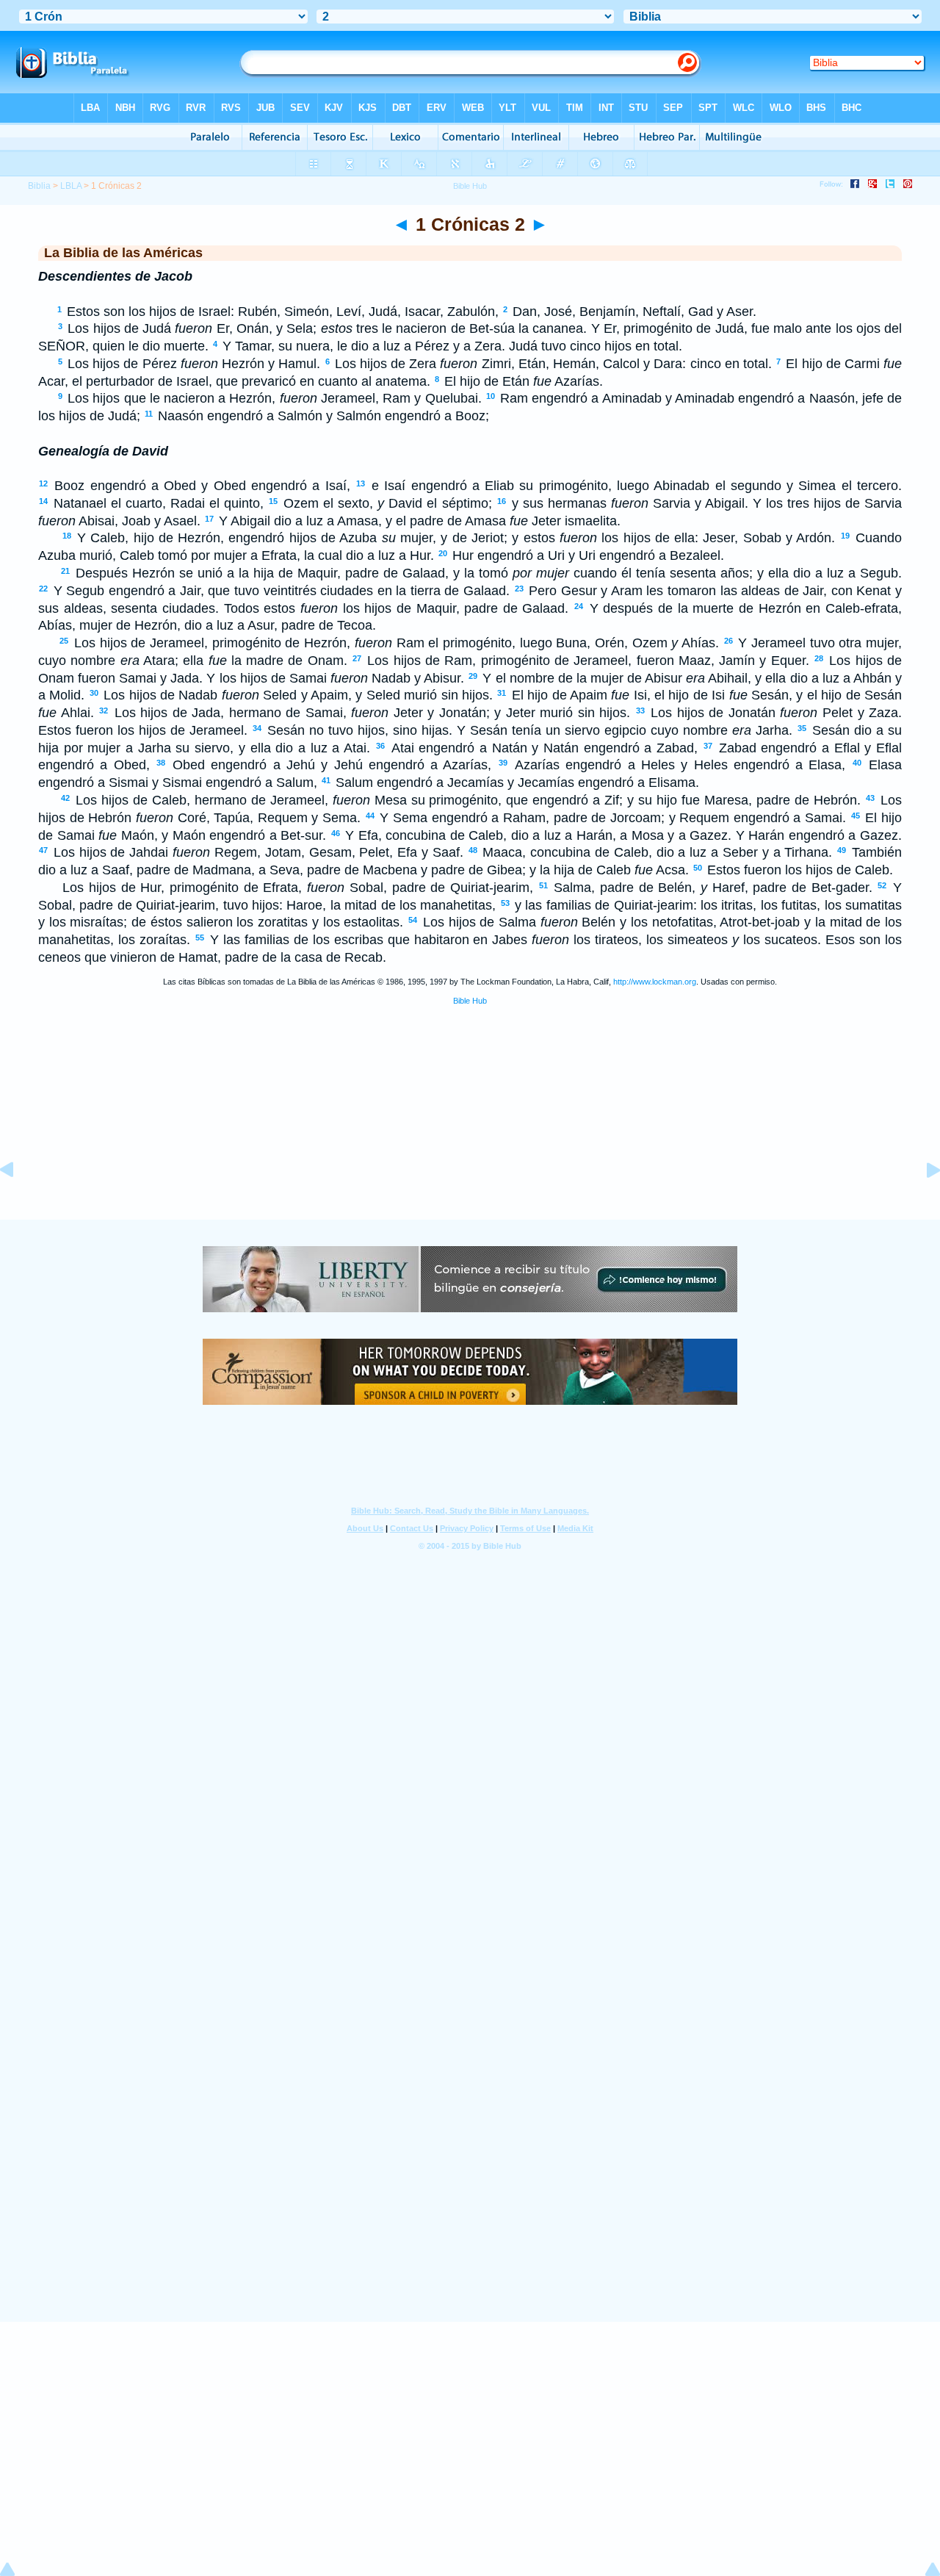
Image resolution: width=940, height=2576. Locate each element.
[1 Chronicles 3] (922, 1203)
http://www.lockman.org (655, 982)
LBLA (71, 186)
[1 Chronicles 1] (18, 1203)
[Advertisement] (470, 1129)
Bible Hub (470, 1001)
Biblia (39, 186)
